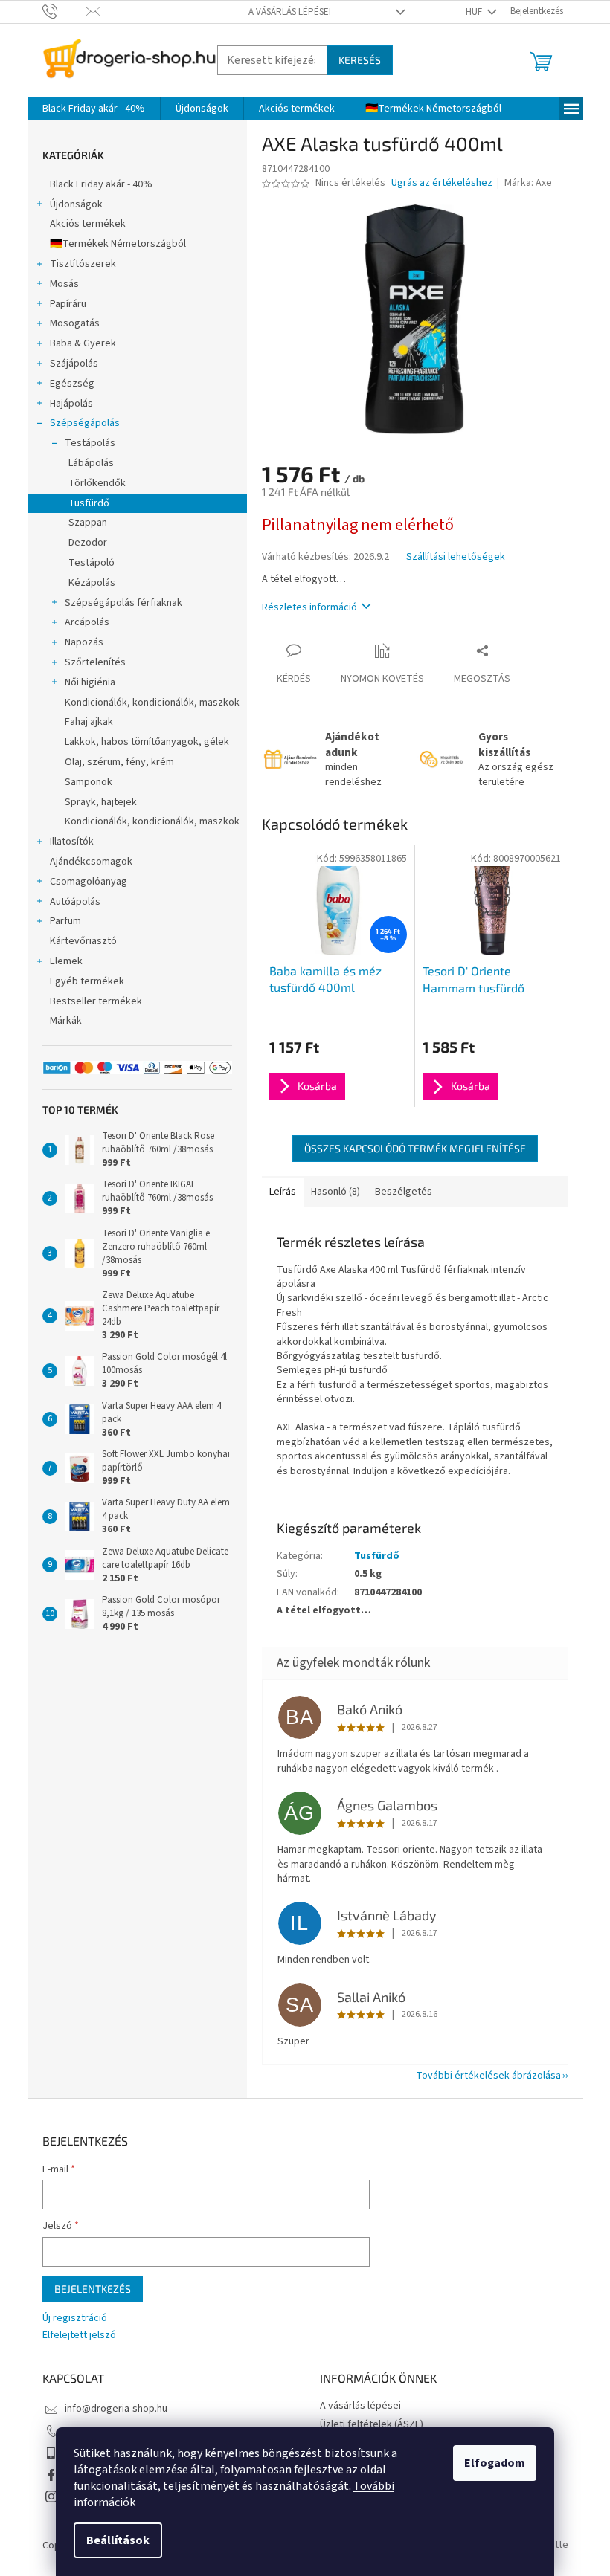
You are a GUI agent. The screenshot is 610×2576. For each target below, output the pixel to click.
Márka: (528, 183)
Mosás (64, 284)
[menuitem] (94, 109)
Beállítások (118, 2540)
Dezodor (88, 543)
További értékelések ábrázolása (488, 2076)
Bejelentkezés (93, 2289)
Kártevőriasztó (83, 941)
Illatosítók (72, 842)
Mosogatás (75, 323)
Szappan (88, 523)
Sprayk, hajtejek (101, 802)
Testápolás (90, 443)
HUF (475, 12)
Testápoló (91, 563)
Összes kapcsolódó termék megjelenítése (415, 1148)
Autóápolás (75, 902)
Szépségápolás (85, 423)
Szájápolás (74, 364)
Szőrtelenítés (95, 662)
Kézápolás (92, 583)
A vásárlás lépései (290, 12)
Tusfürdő (89, 503)
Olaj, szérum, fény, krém (119, 762)
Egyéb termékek (87, 981)
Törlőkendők (97, 483)
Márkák (66, 1021)
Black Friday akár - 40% (101, 184)
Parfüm (65, 921)
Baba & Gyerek (83, 343)
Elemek (66, 961)
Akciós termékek (88, 224)
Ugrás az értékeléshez (442, 183)
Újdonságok (76, 204)
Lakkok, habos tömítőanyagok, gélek (147, 742)
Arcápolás (87, 622)
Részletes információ (309, 607)
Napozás (84, 642)
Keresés (360, 60)
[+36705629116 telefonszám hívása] (64, 11)
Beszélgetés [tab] (404, 1192)
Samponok (89, 782)
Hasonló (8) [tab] (335, 1192)
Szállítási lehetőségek (456, 557)
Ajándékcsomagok (91, 862)
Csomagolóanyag (89, 882)
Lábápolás (91, 463)
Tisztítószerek (83, 264)
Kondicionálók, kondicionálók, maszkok (152, 703)
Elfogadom (495, 2463)
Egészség (72, 384)
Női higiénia (90, 682)
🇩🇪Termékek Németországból (118, 244)
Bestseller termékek (96, 1001)
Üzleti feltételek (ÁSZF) (372, 2424)
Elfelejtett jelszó (79, 2335)
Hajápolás (71, 404)
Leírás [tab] (283, 1192)
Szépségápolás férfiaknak (123, 603)
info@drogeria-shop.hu (116, 2409)
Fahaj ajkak (89, 722)
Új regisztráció (75, 2318)
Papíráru (68, 304)
